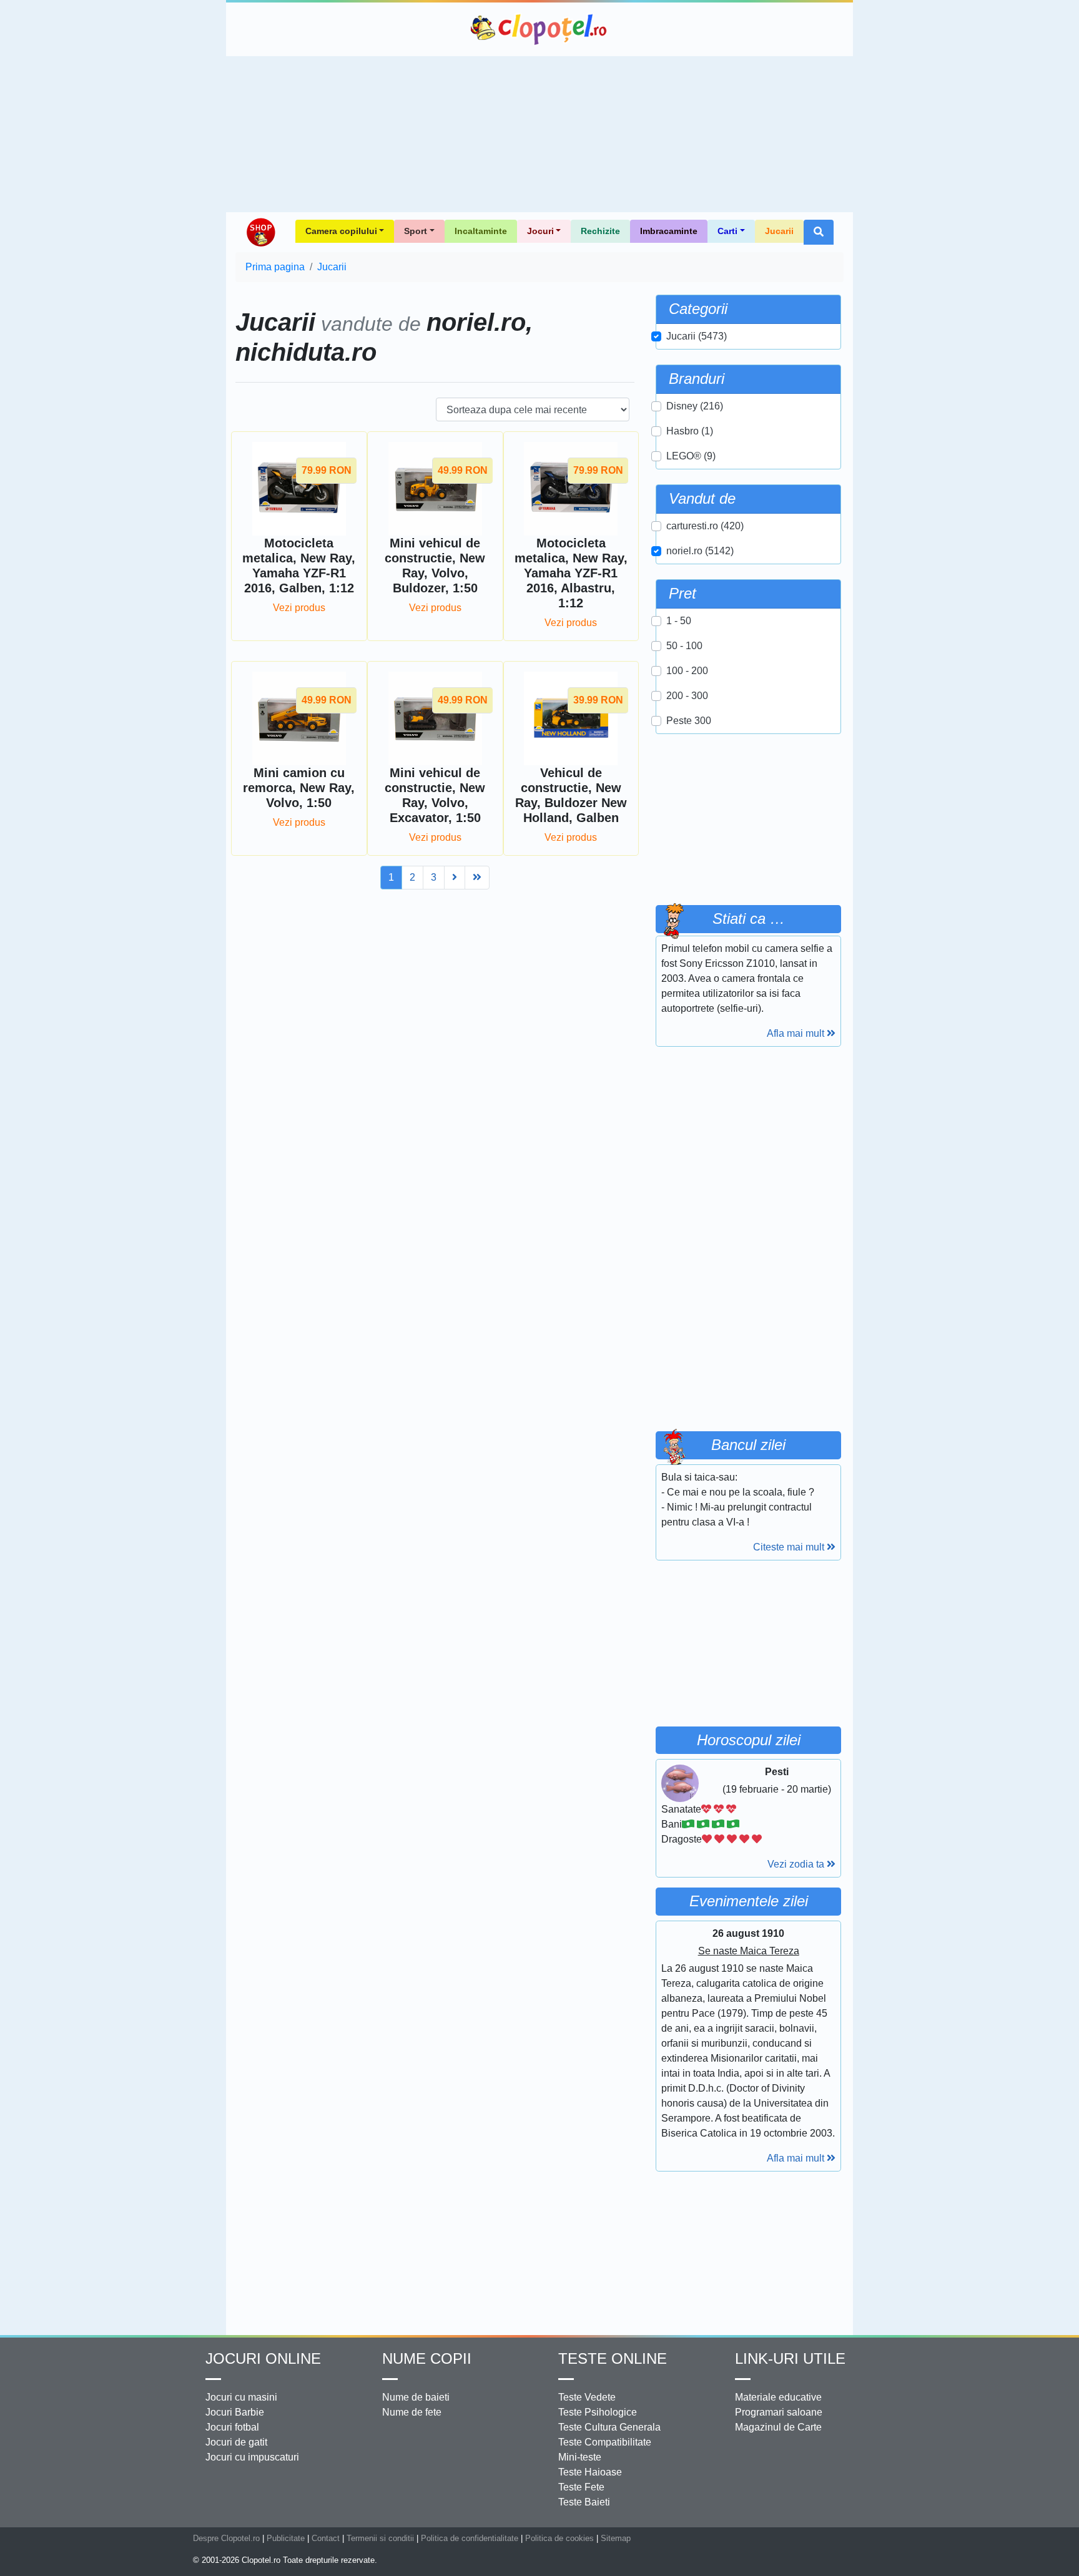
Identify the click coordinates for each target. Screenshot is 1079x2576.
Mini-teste (580, 2457)
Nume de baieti (416, 2397)
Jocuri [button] (540, 231)
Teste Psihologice (598, 2412)
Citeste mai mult (790, 1547)
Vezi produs (299, 608)
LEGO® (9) (691, 456)
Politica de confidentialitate (470, 2538)
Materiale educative (778, 2397)
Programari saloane (779, 2412)
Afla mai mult (797, 1033)
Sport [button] (416, 231)
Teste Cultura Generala (609, 2427)
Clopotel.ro (539, 29)
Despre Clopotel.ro (226, 2538)
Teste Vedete (587, 2397)
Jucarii (779, 231)
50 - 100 (684, 646)
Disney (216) (695, 406)
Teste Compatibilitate (605, 2442)
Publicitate (286, 2538)
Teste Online (613, 2358)
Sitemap (616, 2538)
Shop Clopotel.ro (260, 232)
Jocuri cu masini (241, 2397)
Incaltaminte (481, 231)
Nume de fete (412, 2412)
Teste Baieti (584, 2502)
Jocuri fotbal (232, 2427)
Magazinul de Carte (778, 2427)
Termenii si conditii (380, 2538)
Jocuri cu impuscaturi (252, 2457)
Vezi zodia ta (797, 1864)
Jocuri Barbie (235, 2412)
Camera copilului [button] (341, 231)
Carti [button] (727, 231)
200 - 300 (687, 696)
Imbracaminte (669, 231)
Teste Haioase (590, 2472)
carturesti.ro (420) (705, 526)
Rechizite (600, 231)
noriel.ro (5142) (700, 551)
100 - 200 (687, 671)
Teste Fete (581, 2487)
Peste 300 (689, 721)
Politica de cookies (559, 2538)
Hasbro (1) (690, 431)
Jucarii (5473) (697, 336)
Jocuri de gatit (236, 2442)
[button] (819, 232)
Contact (326, 2538)
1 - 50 (679, 621)
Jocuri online (263, 2358)
